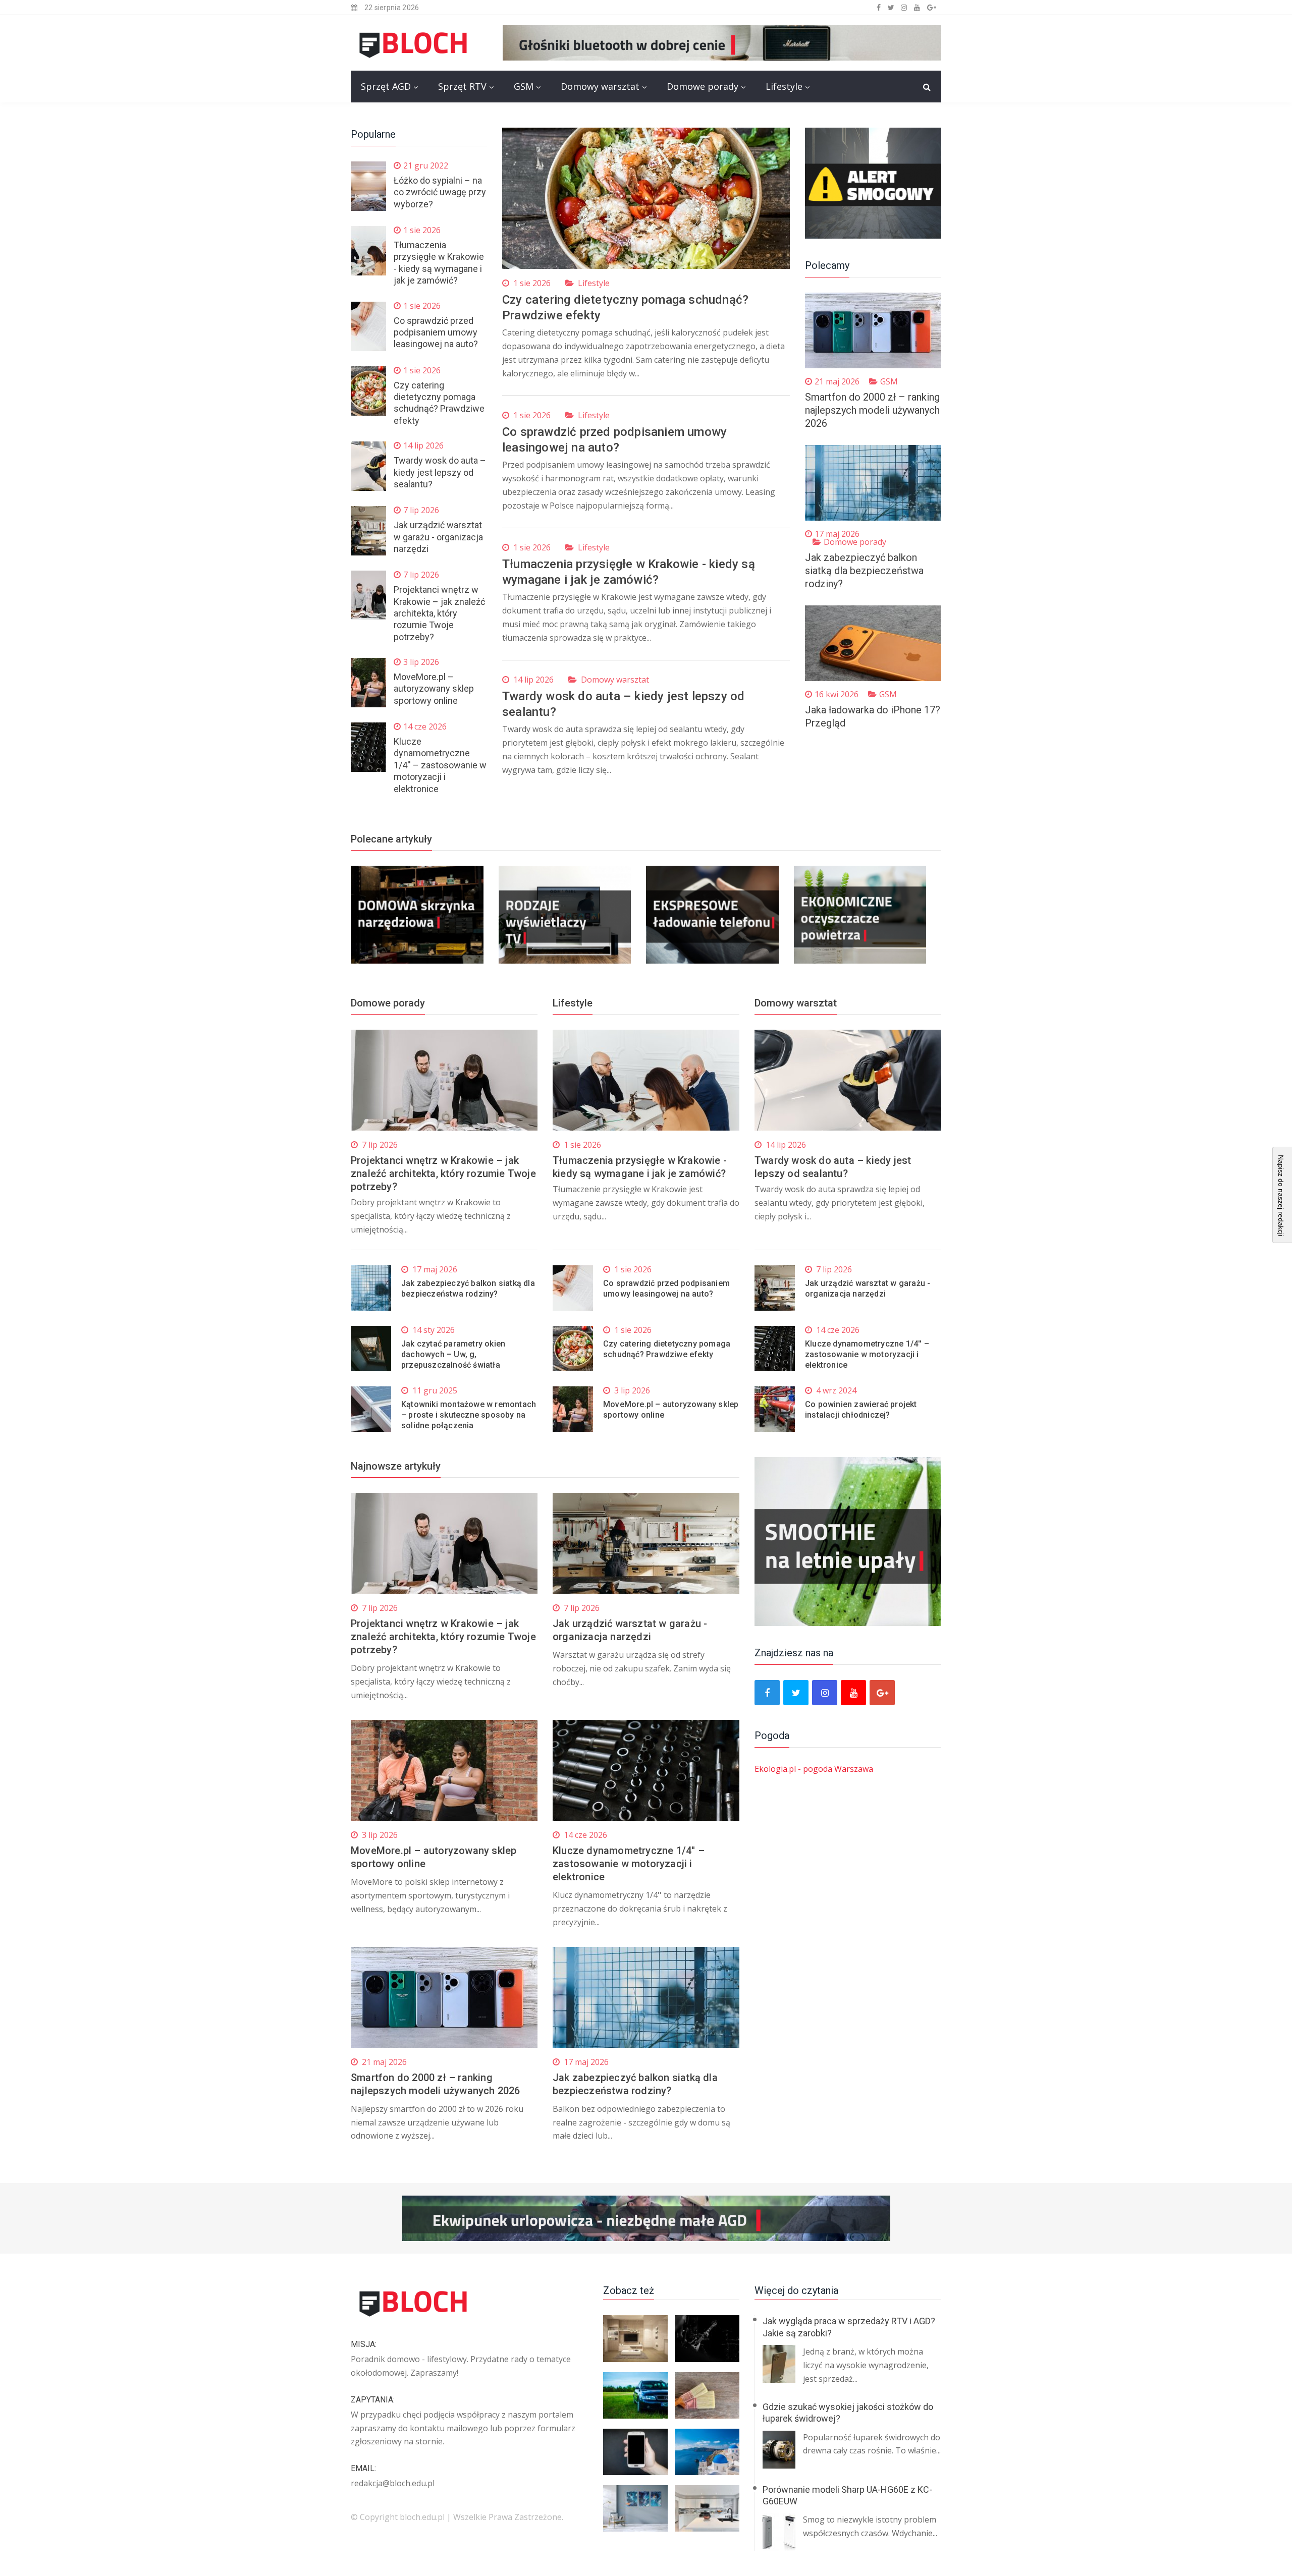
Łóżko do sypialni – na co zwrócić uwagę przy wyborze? (440, 192)
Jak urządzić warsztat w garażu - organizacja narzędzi (438, 537)
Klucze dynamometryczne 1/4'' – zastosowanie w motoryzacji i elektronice (440, 765)
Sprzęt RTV (462, 86)
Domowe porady (703, 86)
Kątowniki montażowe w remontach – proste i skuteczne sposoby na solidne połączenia (469, 1415)
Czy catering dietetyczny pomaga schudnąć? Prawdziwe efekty (667, 1349)
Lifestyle (784, 86)
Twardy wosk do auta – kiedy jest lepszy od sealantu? (440, 472)
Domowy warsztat (600, 86)
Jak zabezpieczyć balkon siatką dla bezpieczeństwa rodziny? (864, 571)
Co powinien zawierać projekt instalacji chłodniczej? (861, 1410)
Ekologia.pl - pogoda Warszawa (814, 1769)
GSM (524, 86)
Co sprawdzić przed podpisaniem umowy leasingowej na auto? (436, 332)
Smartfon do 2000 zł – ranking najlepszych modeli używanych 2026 (872, 410)
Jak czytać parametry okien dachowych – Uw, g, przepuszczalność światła (453, 1354)
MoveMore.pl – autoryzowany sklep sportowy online (434, 689)
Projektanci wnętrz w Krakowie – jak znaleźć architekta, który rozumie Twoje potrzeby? (439, 613)
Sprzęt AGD (386, 86)
